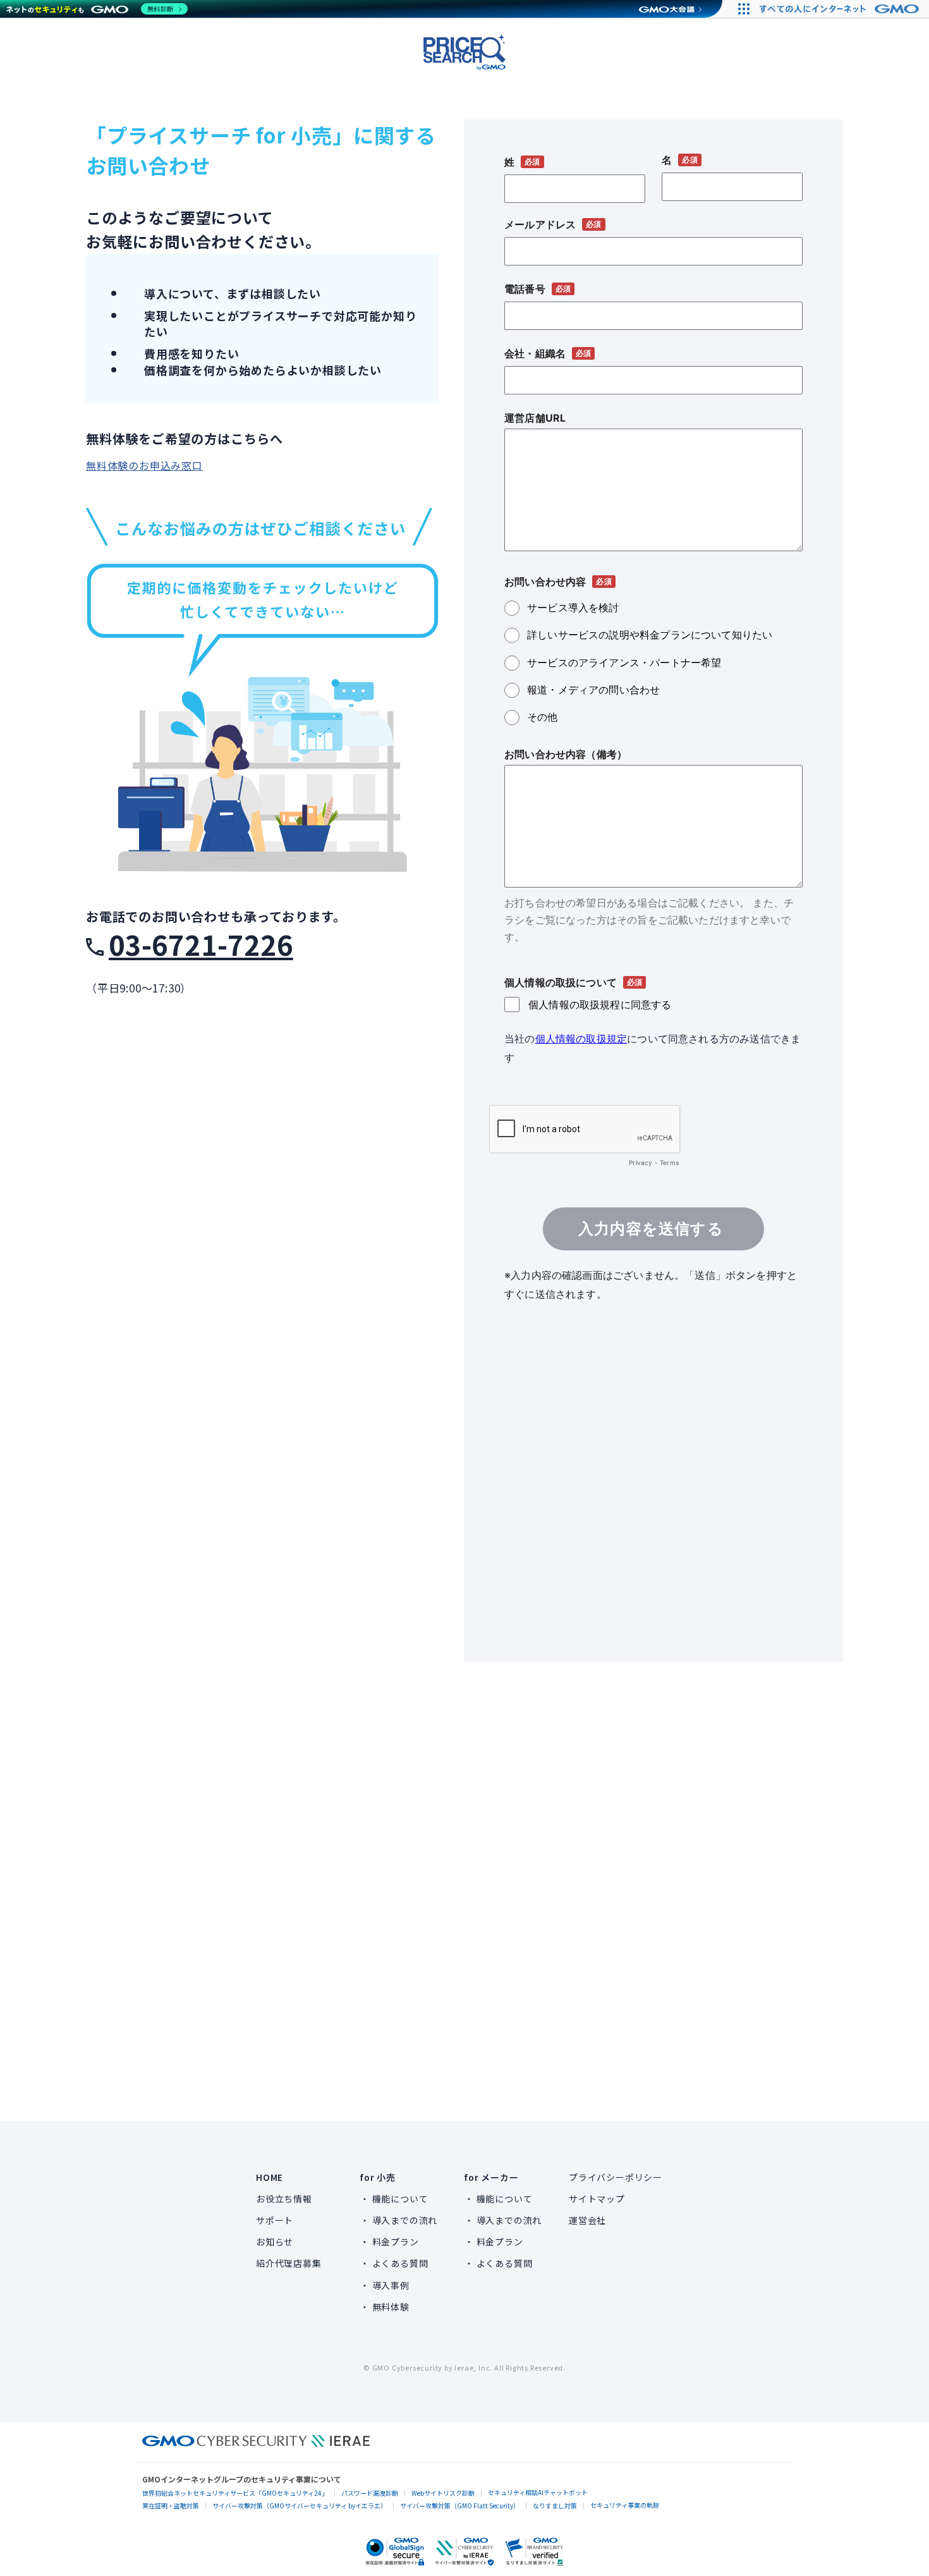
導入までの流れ (405, 2220)
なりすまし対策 (555, 2506)
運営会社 (587, 2220)
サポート (275, 2220)
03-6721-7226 (201, 944)
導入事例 (391, 2285)
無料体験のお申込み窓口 (144, 465)
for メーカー (491, 2177)
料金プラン (396, 2242)
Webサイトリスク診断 (443, 2493)
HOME (270, 2177)
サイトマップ (597, 2199)
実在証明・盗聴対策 (171, 2506)
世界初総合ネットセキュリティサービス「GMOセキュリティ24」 (235, 2493)
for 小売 (378, 2177)
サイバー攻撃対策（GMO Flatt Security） (460, 2506)
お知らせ (275, 2242)
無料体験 (391, 2307)
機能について (400, 2199)
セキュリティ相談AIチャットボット (538, 2492)
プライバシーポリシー (616, 2177)
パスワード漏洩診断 (370, 2493)
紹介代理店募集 (289, 2263)
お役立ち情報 (284, 2199)
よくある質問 (400, 2263)
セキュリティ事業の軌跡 (625, 2505)
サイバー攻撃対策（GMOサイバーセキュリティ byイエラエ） (300, 2506)
